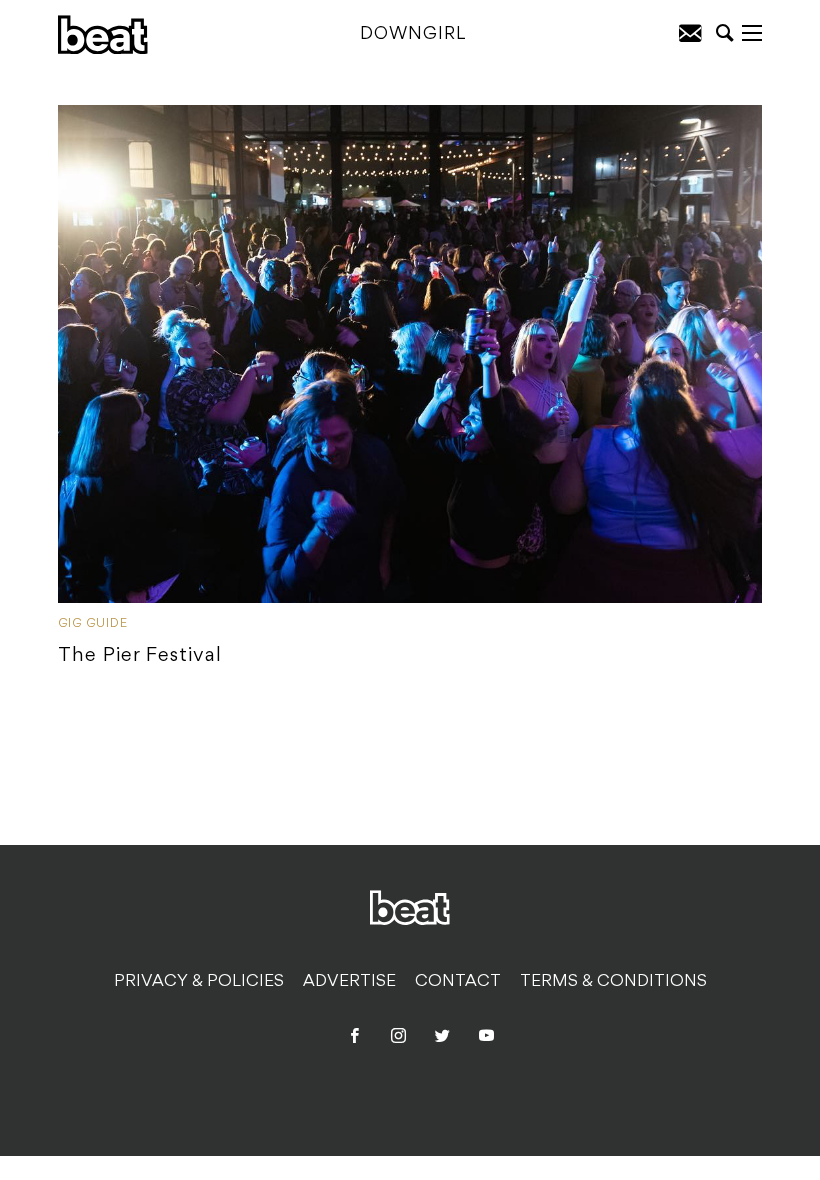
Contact (458, 982)
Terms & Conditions (613, 982)
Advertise (349, 982)
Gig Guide (93, 624)
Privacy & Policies (199, 982)
